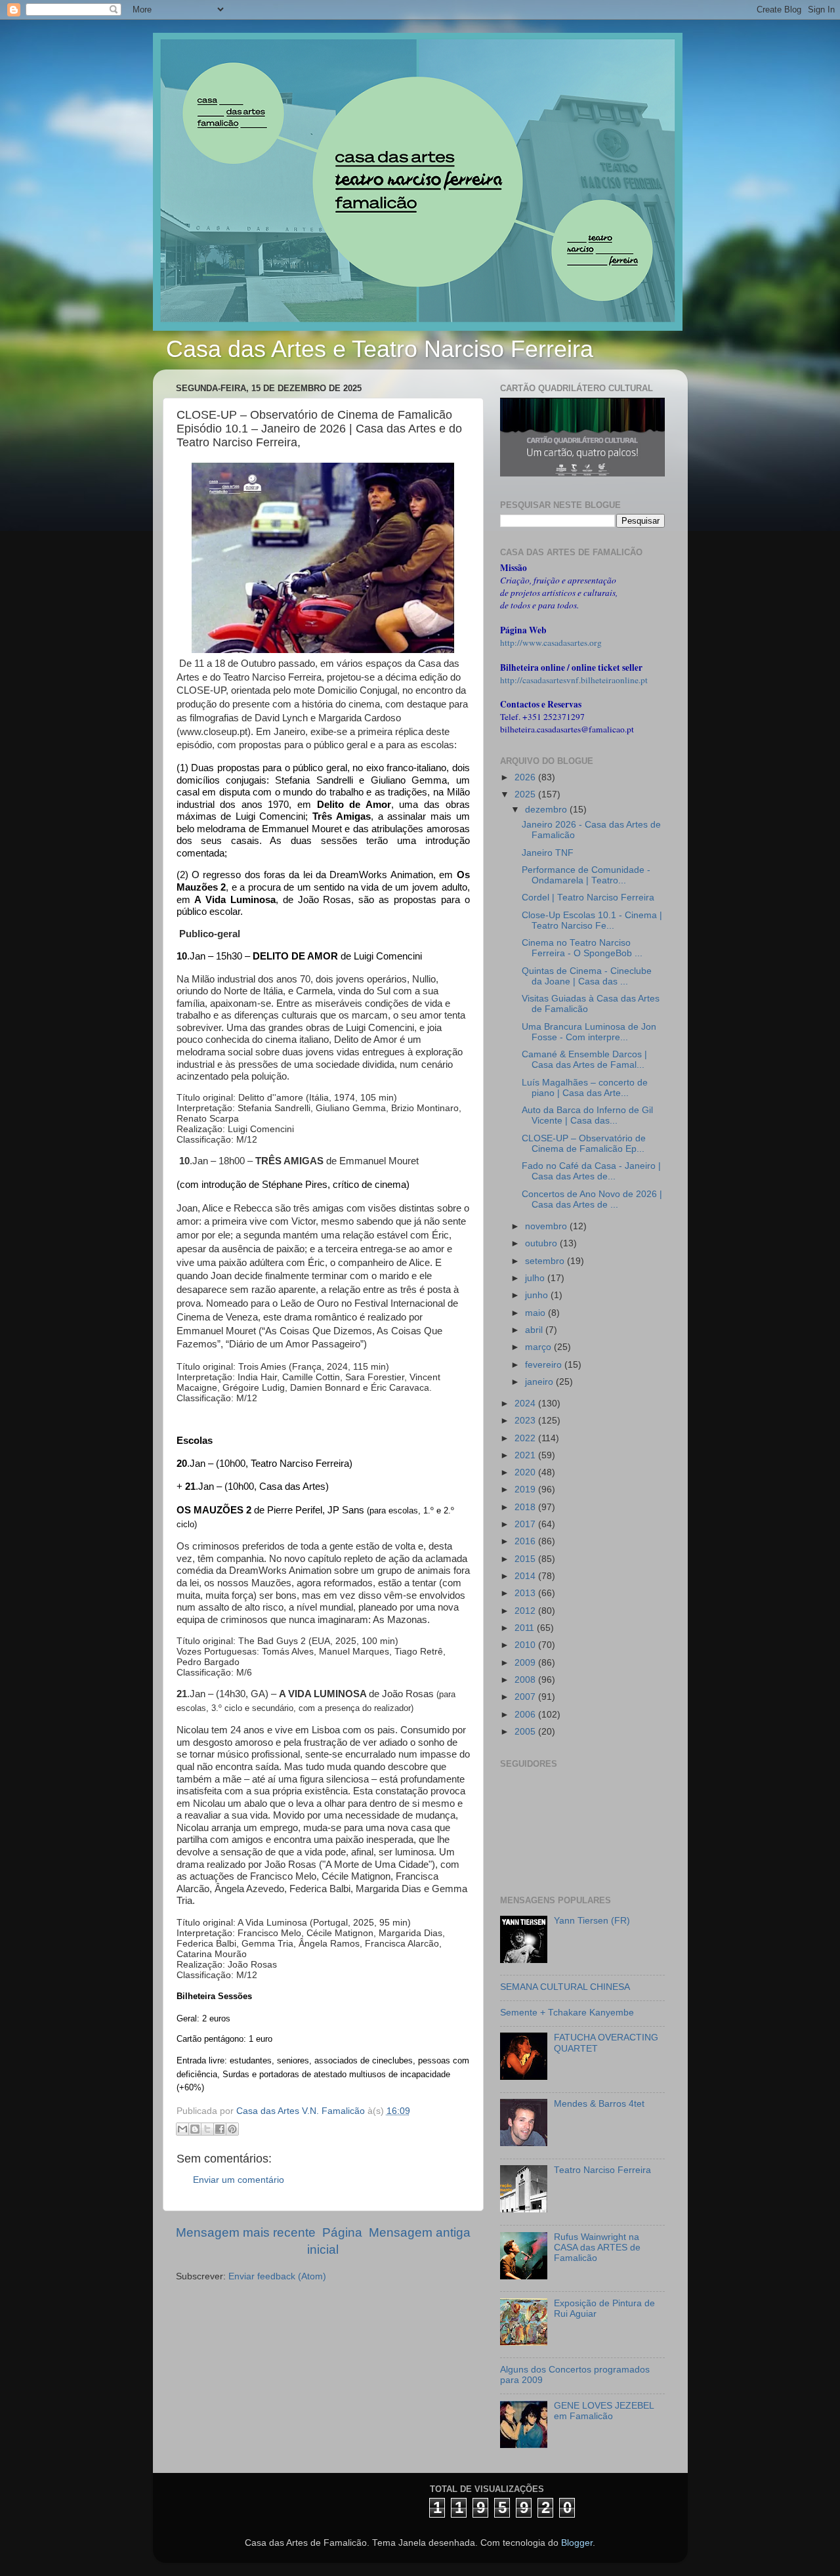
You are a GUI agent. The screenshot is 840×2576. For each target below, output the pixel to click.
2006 (526, 1715)
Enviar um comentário (239, 2180)
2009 (526, 1663)
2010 (526, 1645)
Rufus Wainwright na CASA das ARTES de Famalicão (597, 2248)
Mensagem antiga (420, 2232)
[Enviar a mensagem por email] (182, 2129)
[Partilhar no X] (207, 2129)
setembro (546, 1261)
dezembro (547, 810)
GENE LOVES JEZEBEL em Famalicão (604, 2411)
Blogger (577, 2543)
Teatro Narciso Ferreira (602, 2170)
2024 (526, 1404)
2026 (526, 777)
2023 (526, 1421)
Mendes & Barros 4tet (599, 2104)
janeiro (540, 1382)
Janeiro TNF (548, 853)
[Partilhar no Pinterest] (232, 2129)
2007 (526, 1697)
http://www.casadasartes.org (551, 643)
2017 (526, 1524)
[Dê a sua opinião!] (195, 2129)
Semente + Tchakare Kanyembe (567, 2013)
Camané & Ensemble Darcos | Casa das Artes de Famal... (584, 1060)
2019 (526, 1489)
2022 (526, 1438)
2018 (526, 1507)
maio (536, 1313)
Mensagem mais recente (246, 2232)
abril (535, 1330)
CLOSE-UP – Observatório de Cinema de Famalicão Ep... (584, 1144)
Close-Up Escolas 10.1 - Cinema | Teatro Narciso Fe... (592, 920)
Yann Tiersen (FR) (592, 1921)
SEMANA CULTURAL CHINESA (565, 1987)
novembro (547, 1226)
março (539, 1347)
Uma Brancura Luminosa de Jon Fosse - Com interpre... (589, 1032)
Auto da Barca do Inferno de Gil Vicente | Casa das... (587, 1115)
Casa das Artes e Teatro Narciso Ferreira (380, 349)
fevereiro (545, 1365)
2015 (526, 1559)
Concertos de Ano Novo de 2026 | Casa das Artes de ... (592, 1199)
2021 (526, 1455)
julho (536, 1278)
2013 (526, 1593)
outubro (542, 1243)
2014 (526, 1576)
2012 (526, 1611)
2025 (526, 794)
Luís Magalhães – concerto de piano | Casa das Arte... (585, 1088)
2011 (526, 1628)
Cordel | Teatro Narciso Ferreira (588, 897)
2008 (526, 1680)
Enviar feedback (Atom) (277, 2276)
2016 (526, 1541)
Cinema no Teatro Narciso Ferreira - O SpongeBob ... (582, 948)
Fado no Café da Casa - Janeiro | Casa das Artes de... (591, 1171)
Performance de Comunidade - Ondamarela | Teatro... (586, 875)
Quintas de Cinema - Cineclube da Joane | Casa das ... (587, 976)
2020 (526, 1472)
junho (538, 1295)
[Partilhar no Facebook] (220, 2129)
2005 (526, 1732)
